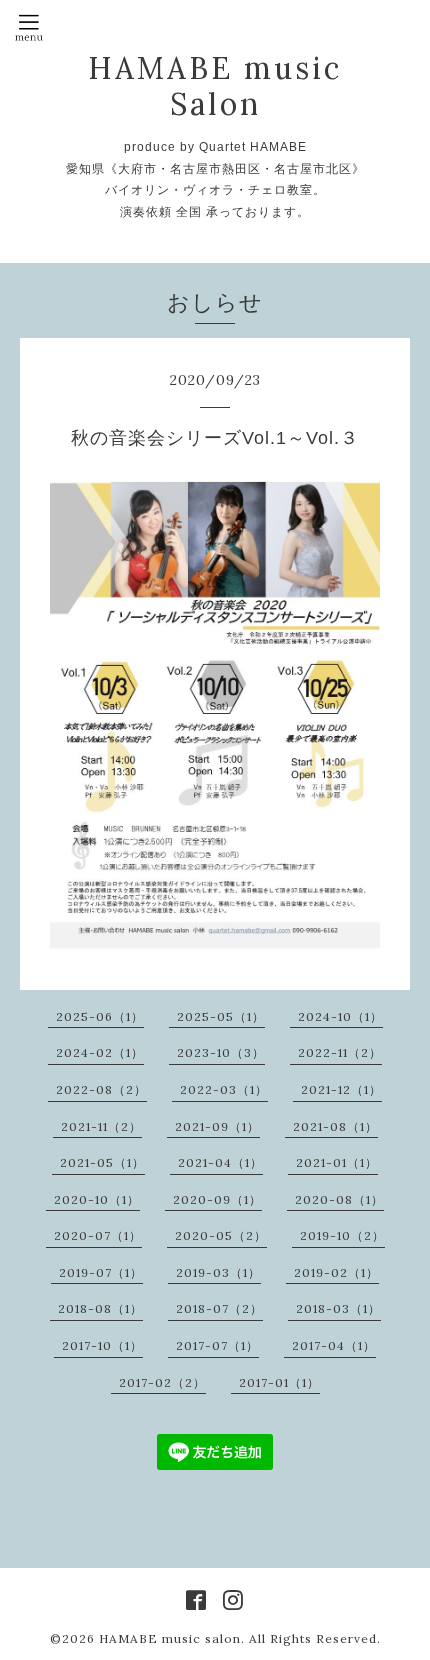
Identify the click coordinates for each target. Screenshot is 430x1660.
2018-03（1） (338, 1308)
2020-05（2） (221, 1235)
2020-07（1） (98, 1235)
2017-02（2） (162, 1382)
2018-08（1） (100, 1308)
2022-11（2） (340, 1052)
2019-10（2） (342, 1235)
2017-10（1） (102, 1345)
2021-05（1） (102, 1162)
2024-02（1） (100, 1052)
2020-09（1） (217, 1199)
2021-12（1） (341, 1089)
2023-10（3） (221, 1052)
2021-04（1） (220, 1162)
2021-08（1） (335, 1126)
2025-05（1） (221, 1016)
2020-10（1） (97, 1199)
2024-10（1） (340, 1016)
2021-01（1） (337, 1162)
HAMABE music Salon (215, 86)
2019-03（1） (218, 1272)
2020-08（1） (339, 1199)
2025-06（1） (100, 1016)
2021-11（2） (101, 1126)
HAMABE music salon (170, 1638)
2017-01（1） (279, 1382)
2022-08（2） (101, 1089)
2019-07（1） (101, 1272)
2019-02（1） (336, 1272)
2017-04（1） (334, 1345)
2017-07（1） (217, 1345)
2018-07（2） (219, 1308)
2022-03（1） (224, 1089)
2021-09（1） (217, 1126)
